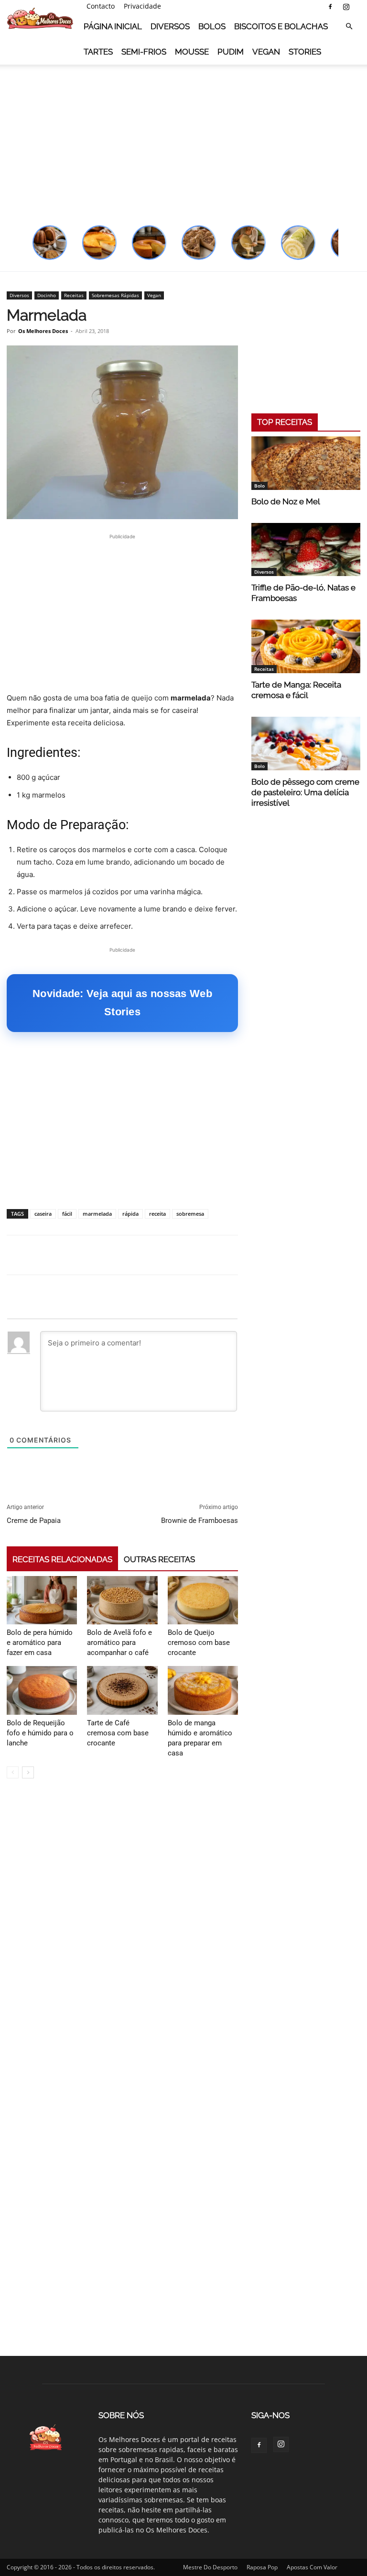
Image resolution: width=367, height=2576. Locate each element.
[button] (349, 27)
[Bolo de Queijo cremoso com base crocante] (203, 1600)
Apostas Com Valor (312, 2567)
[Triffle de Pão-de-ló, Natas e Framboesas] (306, 550)
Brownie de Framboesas (200, 1521)
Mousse (192, 52)
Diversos (170, 26)
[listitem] (50, 243)
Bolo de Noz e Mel (286, 501)
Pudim (231, 52)
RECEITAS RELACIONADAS (62, 1559)
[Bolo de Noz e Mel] (306, 463)
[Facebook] (330, 7)
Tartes (98, 52)
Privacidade (142, 6)
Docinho (47, 295)
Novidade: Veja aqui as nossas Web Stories (122, 1003)
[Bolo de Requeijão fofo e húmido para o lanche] (42, 1690)
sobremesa (190, 1214)
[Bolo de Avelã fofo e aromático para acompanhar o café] (122, 1600)
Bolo (259, 486)
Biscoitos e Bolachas (281, 26)
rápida (130, 1214)
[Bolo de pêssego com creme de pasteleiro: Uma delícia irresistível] (306, 744)
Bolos (212, 26)
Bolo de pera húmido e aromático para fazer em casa (40, 1643)
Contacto (101, 6)
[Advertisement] (183, 138)
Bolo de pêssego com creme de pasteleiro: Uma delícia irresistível (305, 792)
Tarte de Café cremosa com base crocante (118, 1733)
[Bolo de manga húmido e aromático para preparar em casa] (203, 1690)
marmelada (97, 1214)
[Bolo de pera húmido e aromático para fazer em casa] (42, 1600)
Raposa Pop (262, 2567)
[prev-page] (13, 1772)
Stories (305, 52)
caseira (43, 1214)
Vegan (266, 52)
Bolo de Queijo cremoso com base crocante (199, 1643)
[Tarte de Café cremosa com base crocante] (122, 1690)
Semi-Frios (144, 52)
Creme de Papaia (34, 1521)
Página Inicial (113, 26)
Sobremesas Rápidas (115, 295)
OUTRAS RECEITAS (159, 1559)
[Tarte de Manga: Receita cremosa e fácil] (306, 646)
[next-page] (28, 1772)
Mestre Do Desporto (210, 2567)
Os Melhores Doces (43, 331)
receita (157, 1214)
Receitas (74, 295)
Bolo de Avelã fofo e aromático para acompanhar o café (119, 1643)
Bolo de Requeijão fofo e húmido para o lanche (40, 1733)
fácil (67, 1214)
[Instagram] (346, 7)
